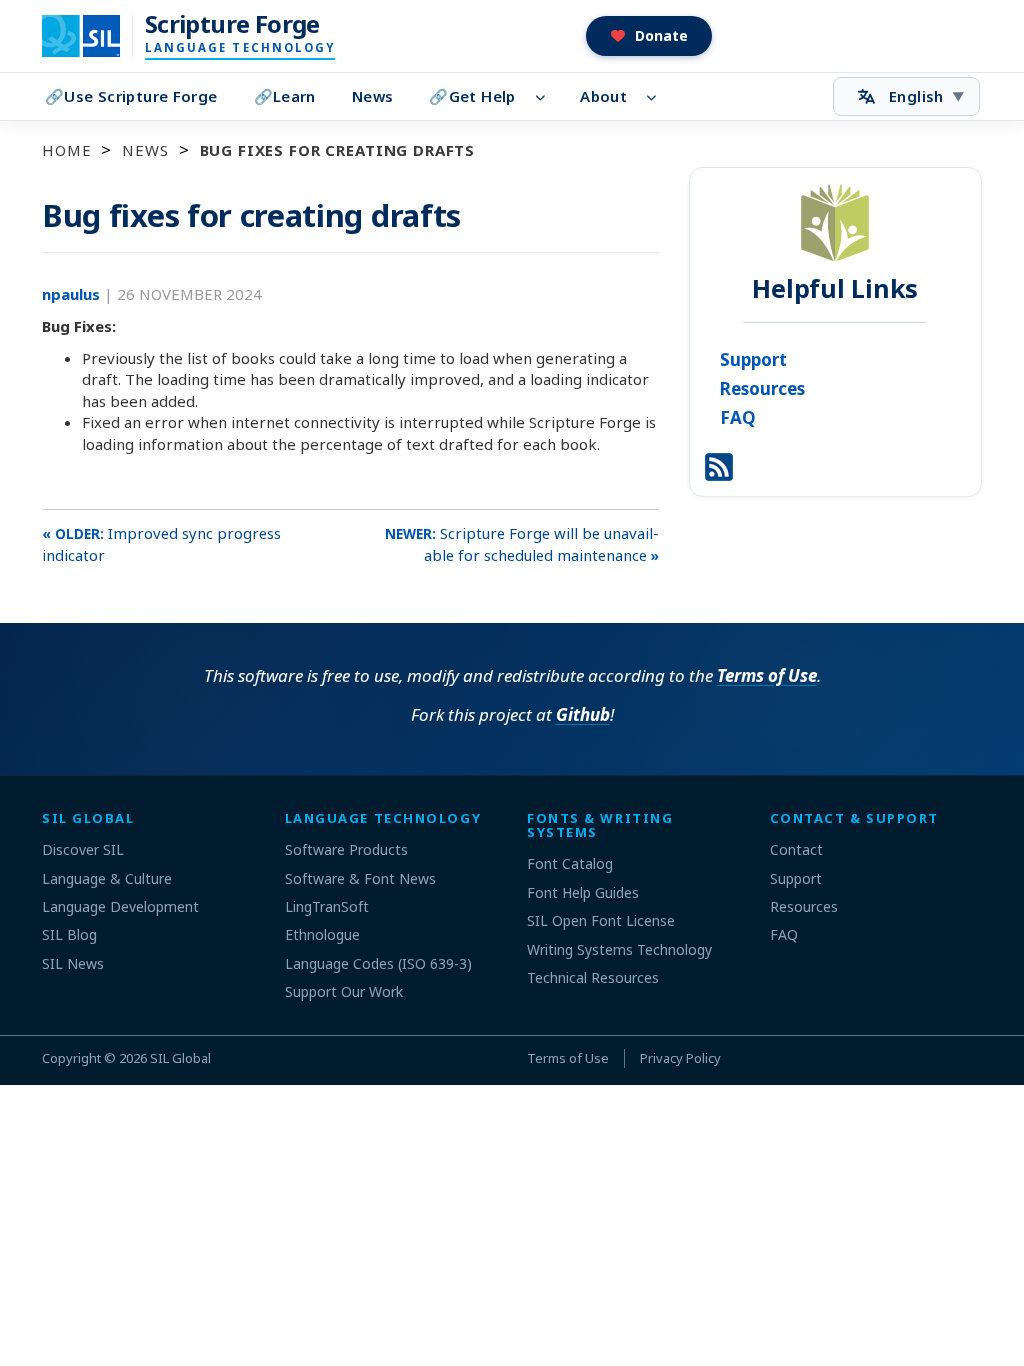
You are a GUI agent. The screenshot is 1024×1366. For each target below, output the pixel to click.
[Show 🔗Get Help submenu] (546, 97)
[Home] (93, 36)
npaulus (73, 294)
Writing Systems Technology (619, 949)
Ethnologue (322, 934)
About (603, 96)
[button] (649, 36)
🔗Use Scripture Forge (131, 96)
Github (583, 714)
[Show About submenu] (657, 97)
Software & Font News (360, 878)
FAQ (738, 417)
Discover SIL (83, 849)
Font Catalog (570, 863)
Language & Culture (107, 878)
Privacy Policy (680, 1058)
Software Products (346, 849)
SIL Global (180, 1058)
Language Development (120, 906)
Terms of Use (767, 675)
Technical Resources (593, 977)
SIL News (73, 963)
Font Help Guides (583, 892)
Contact (796, 849)
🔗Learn (285, 96)
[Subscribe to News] (719, 464)
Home (66, 150)
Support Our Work (344, 991)
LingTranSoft (327, 906)
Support (753, 359)
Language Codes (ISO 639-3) (378, 963)
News (373, 96)
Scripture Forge (232, 24)
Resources (762, 388)
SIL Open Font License (601, 920)
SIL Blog (69, 934)
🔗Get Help (472, 96)
